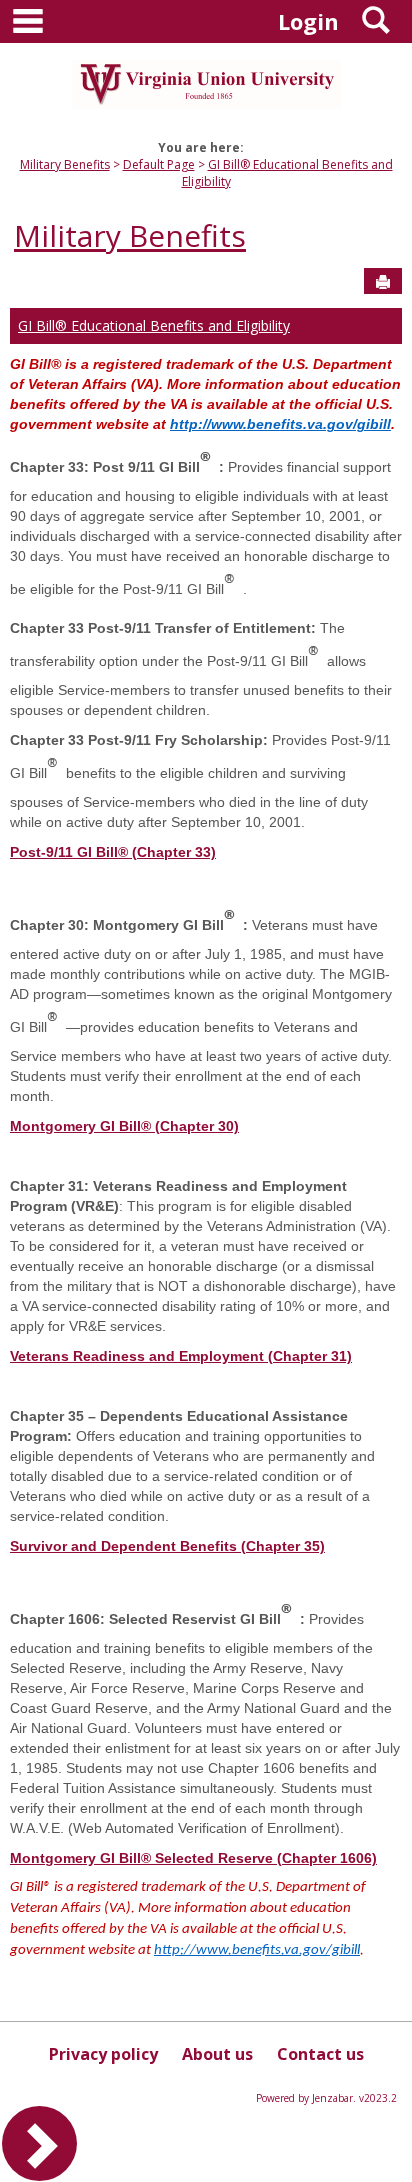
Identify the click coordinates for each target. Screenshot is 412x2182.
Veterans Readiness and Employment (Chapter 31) (181, 1356)
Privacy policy (103, 2054)
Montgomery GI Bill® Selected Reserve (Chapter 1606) (193, 1858)
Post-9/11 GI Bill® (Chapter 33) (113, 852)
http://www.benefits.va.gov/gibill (280, 424)
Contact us (320, 2054)
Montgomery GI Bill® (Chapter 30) (124, 1126)
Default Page (159, 164)
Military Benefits (65, 164)
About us (217, 2054)
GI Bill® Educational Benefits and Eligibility (154, 325)
